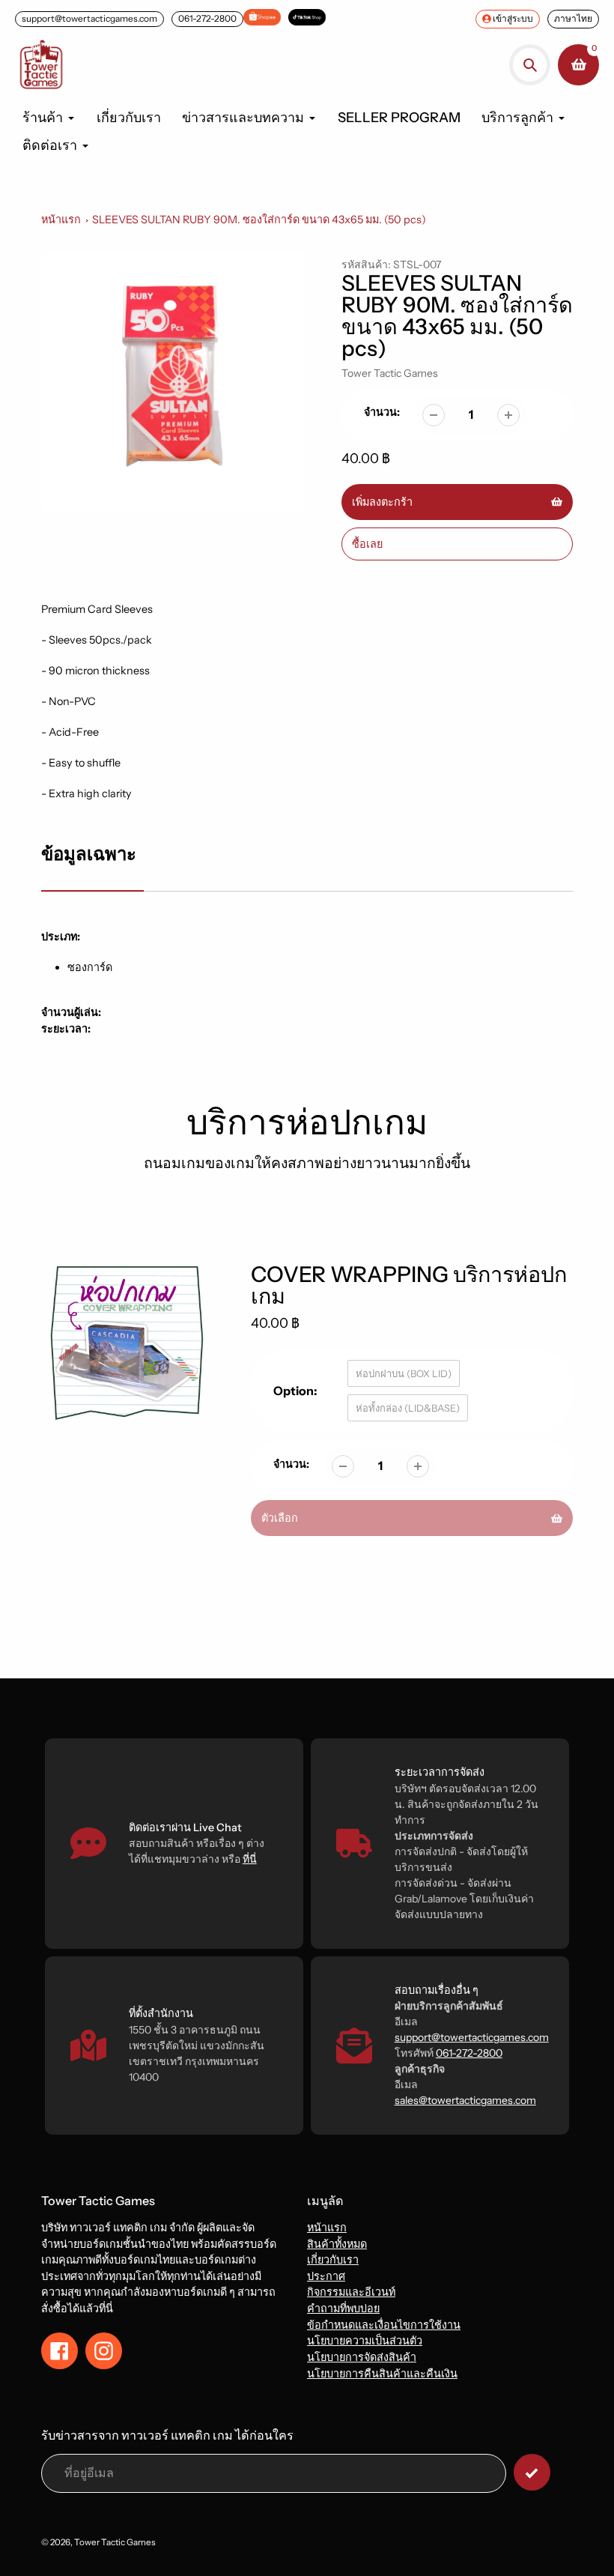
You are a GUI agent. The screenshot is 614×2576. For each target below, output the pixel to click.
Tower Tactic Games (390, 373)
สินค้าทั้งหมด (337, 2244)
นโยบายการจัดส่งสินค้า (362, 2357)
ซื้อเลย (367, 544)
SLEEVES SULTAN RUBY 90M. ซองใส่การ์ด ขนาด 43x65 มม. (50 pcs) (259, 220)
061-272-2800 (207, 18)
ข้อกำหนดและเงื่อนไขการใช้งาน (384, 2325)
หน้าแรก (61, 220)
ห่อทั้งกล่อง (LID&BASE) (408, 1408)
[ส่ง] (532, 2472)
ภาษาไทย (573, 18)
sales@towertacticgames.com (465, 2100)
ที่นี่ (250, 1859)
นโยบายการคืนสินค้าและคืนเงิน (382, 2374)
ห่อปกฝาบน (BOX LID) (404, 1373)
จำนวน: (382, 412)
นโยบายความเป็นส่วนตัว (365, 2341)
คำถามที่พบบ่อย (343, 2309)
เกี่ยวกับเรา (333, 2260)
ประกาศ (326, 2276)
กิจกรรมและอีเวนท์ (351, 2292)
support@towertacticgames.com (89, 18)
